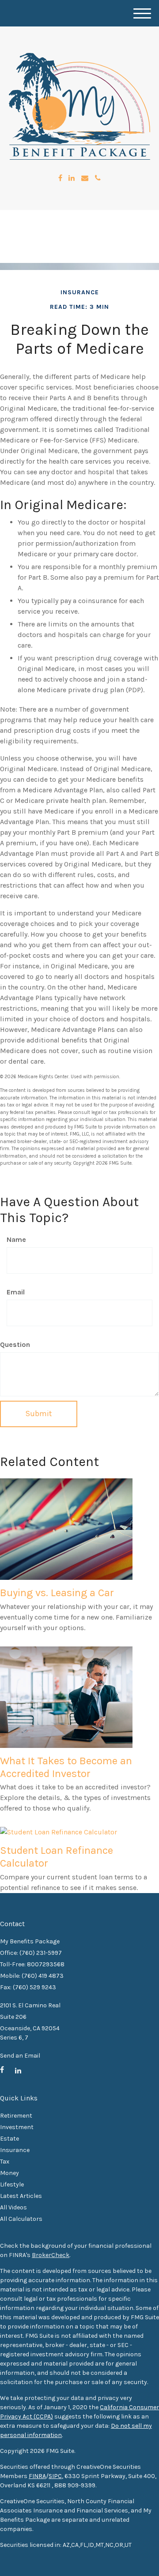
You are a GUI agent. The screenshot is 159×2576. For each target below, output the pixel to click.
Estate (9, 2139)
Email (16, 1292)
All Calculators (21, 2219)
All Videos (13, 2207)
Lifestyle (12, 2184)
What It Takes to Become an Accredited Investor (66, 1767)
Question (15, 1344)
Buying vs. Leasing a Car (57, 1593)
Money (9, 2173)
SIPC (55, 2476)
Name (16, 1239)
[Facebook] (60, 178)
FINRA (37, 2476)
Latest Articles (21, 2196)
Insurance (15, 2150)
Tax (5, 2162)
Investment (17, 2127)
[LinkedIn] (72, 178)
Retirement (16, 2116)
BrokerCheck (51, 2255)
